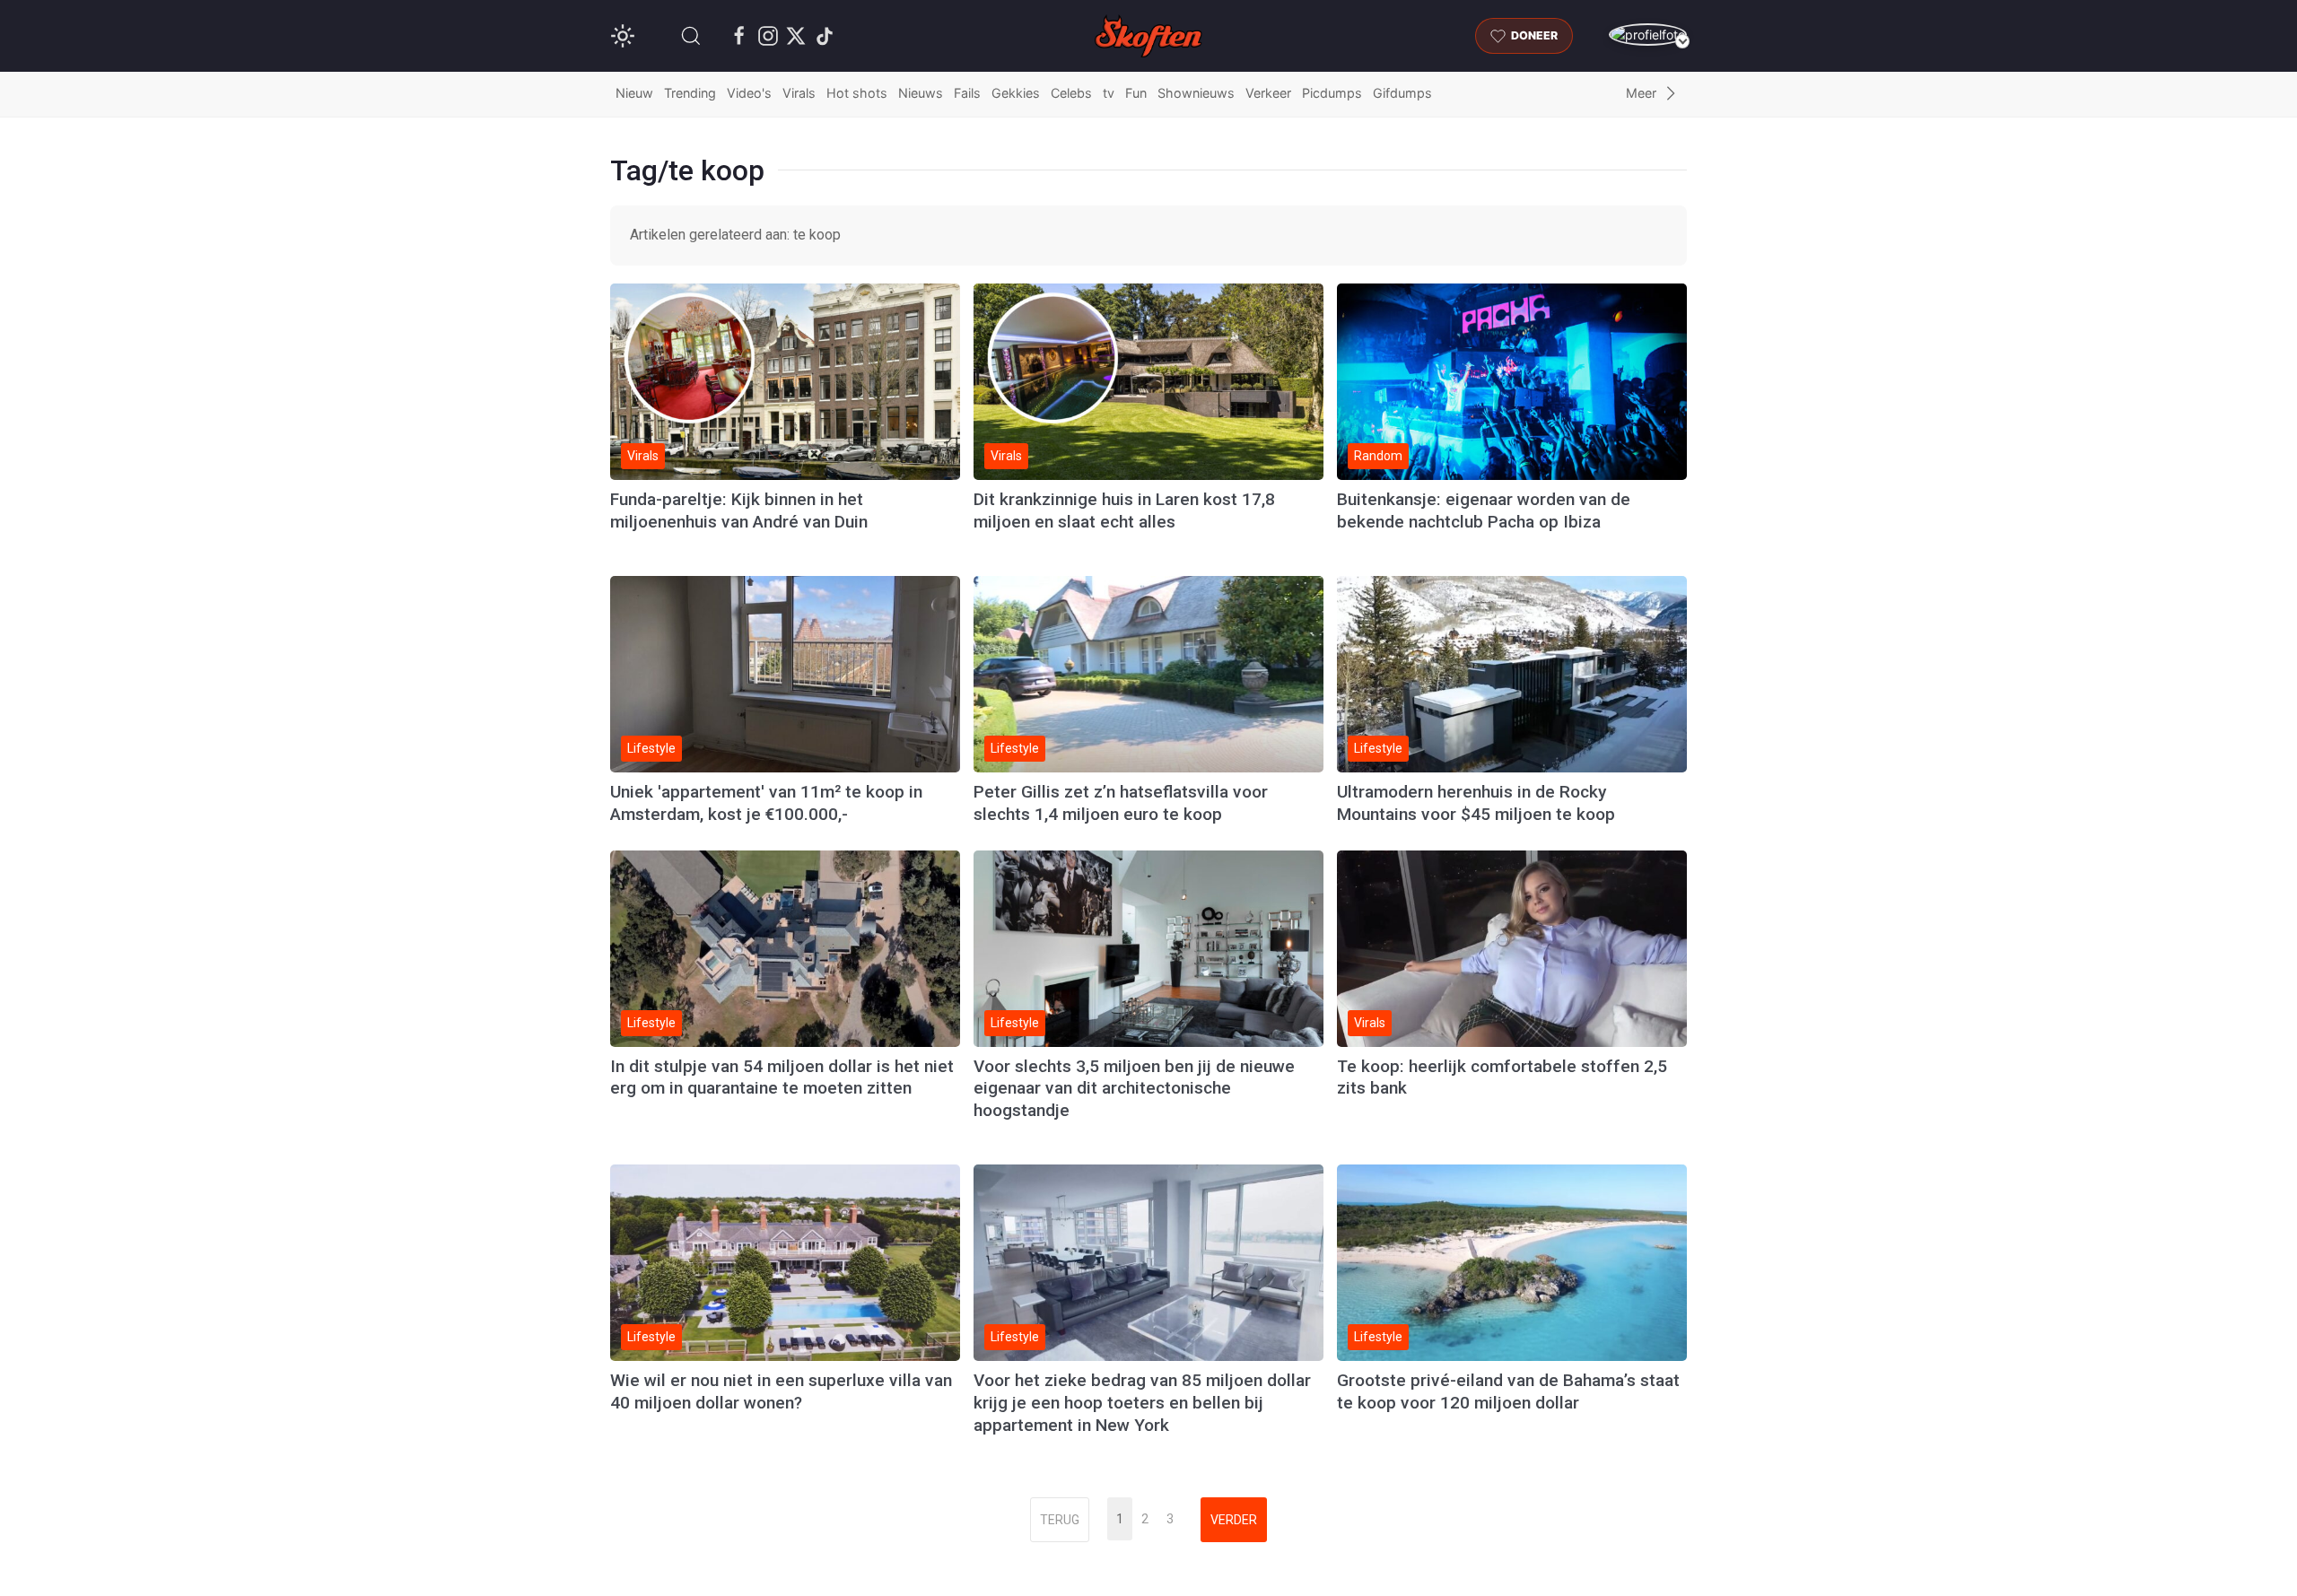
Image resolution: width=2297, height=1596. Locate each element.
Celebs (1071, 93)
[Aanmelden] (1648, 35)
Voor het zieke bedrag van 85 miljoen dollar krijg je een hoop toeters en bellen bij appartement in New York (1142, 1403)
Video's (749, 93)
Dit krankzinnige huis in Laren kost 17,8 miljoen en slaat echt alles (1124, 510)
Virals (799, 93)
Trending (690, 93)
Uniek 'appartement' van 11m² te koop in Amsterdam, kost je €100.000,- (766, 803)
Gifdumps (1402, 93)
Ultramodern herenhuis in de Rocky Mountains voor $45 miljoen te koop (1476, 803)
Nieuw (634, 93)
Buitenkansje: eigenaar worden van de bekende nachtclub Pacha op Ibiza (1484, 510)
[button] (691, 36)
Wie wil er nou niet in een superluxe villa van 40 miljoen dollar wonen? (781, 1391)
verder (1234, 1520)
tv (1109, 93)
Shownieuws (1196, 93)
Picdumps (1332, 93)
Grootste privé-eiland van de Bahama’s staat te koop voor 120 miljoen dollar (1508, 1391)
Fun (1136, 93)
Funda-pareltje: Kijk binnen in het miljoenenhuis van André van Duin (739, 510)
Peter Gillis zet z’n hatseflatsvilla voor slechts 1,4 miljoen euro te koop (1121, 803)
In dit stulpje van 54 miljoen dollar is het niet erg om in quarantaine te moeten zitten (782, 1077)
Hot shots (857, 93)
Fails (967, 93)
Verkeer (1268, 93)
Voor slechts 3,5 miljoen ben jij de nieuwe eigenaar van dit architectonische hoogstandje (1134, 1089)
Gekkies (1016, 93)
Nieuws (921, 93)
